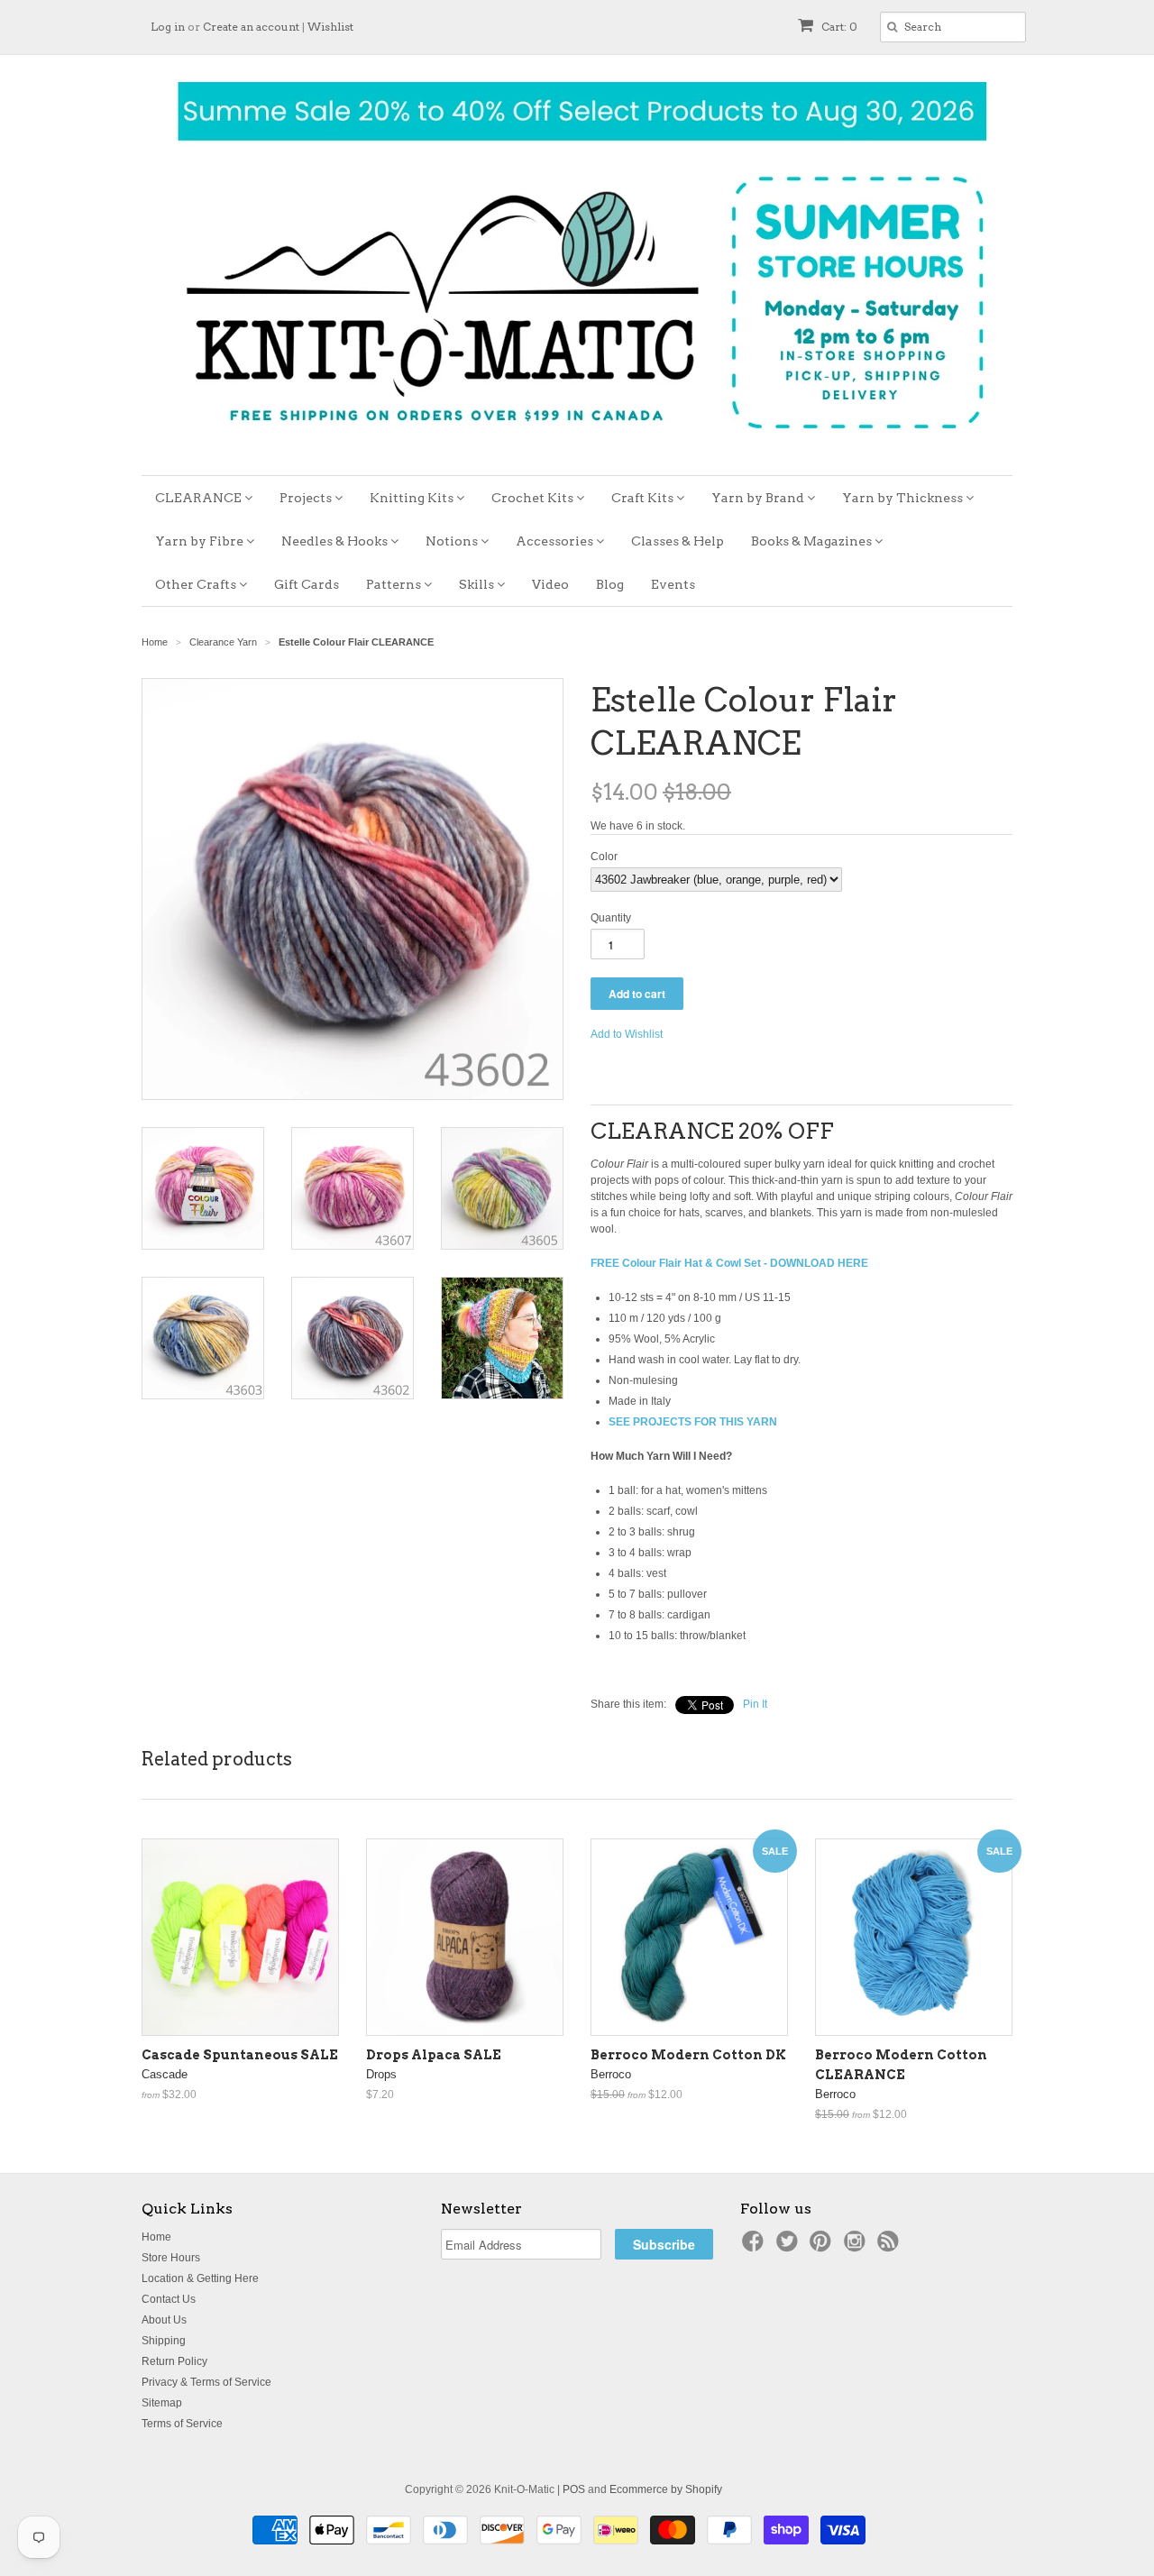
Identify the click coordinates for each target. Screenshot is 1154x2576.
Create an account (251, 27)
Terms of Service (182, 2424)
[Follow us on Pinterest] (823, 2247)
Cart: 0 (838, 27)
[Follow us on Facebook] (756, 2247)
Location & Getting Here (200, 2278)
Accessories (556, 541)
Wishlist (330, 27)
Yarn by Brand (759, 498)
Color (604, 857)
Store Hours (171, 2258)
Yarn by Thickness (904, 498)
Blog (610, 584)
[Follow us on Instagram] (857, 2247)
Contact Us (169, 2299)
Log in (168, 27)
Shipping (164, 2341)
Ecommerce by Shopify (666, 2489)
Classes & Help (678, 541)
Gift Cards (307, 584)
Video (550, 584)
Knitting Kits (413, 498)
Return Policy (174, 2361)
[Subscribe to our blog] (891, 2247)
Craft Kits (644, 498)
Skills (478, 584)
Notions (453, 541)
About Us (164, 2320)
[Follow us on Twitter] (790, 2247)
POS (574, 2489)
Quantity (611, 918)
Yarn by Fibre (201, 541)
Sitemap (162, 2403)
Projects (307, 498)
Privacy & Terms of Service (206, 2382)
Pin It (755, 1704)
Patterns (395, 584)
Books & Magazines (813, 541)
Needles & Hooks (336, 541)
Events (673, 584)
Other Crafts (197, 584)
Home (156, 2237)
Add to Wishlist (627, 1034)
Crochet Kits (534, 498)
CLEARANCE (200, 498)
